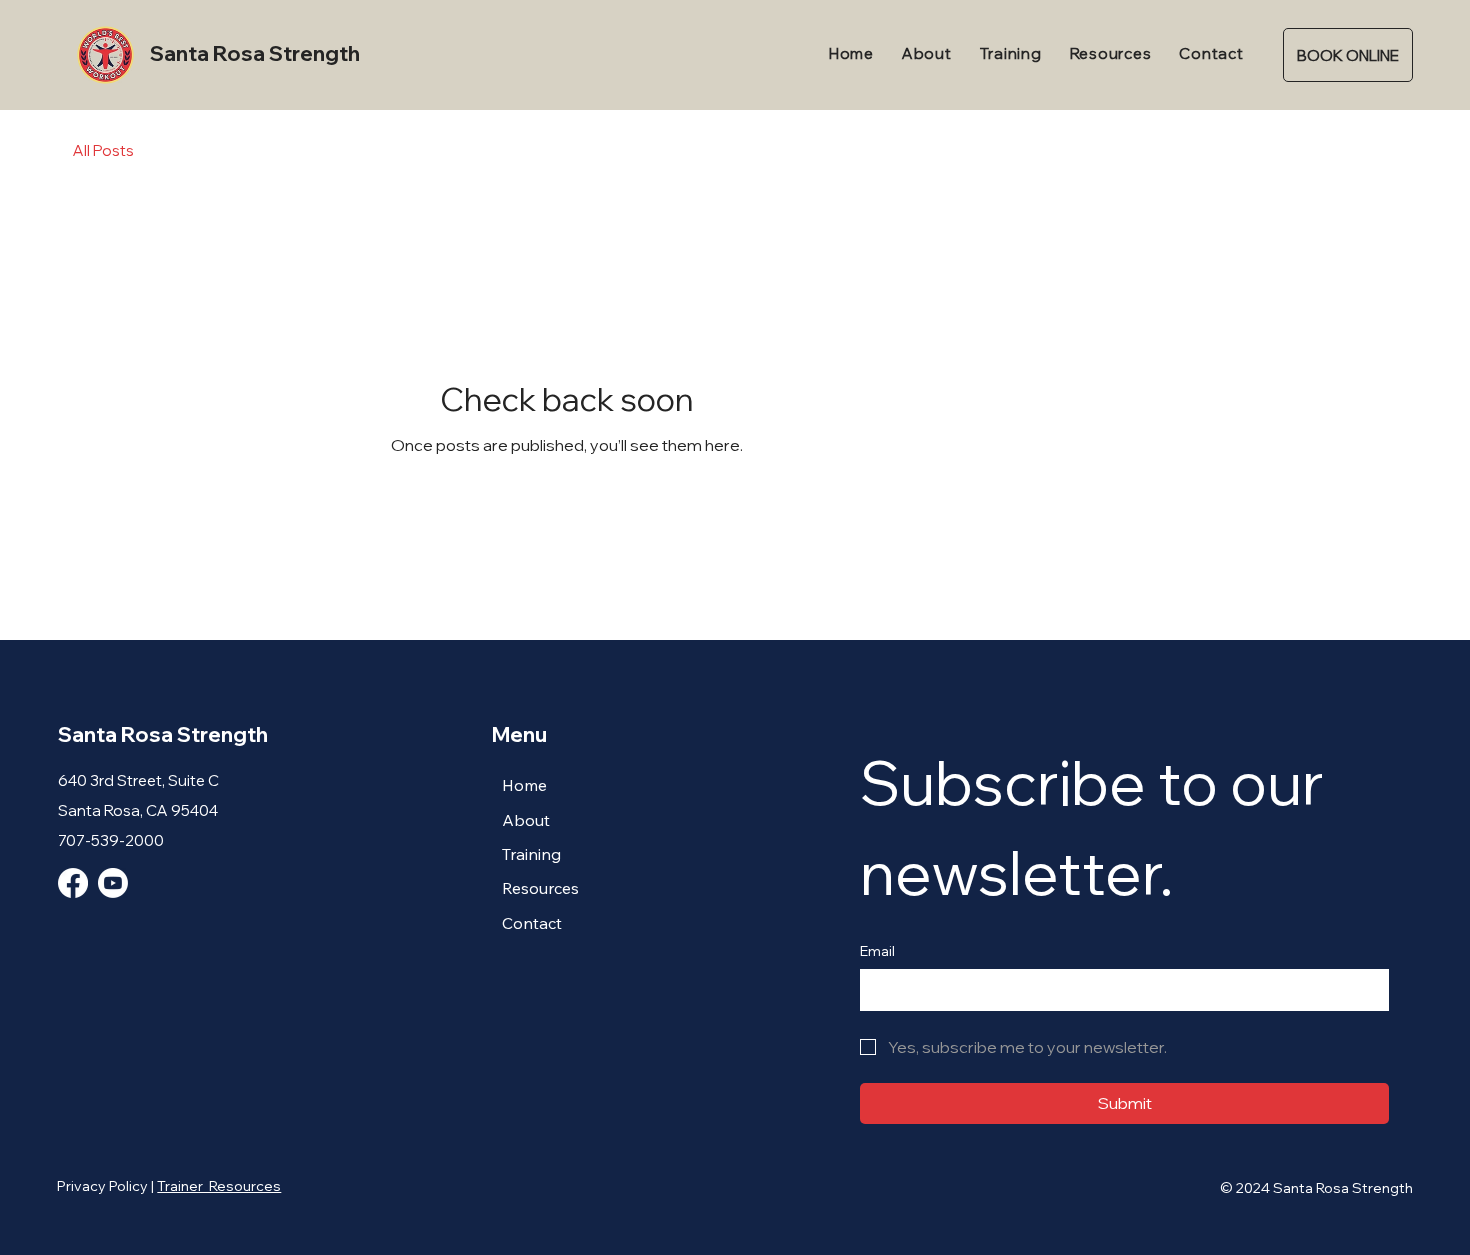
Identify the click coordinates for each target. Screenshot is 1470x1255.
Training (531, 854)
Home (524, 785)
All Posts (103, 150)
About (526, 820)
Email (877, 951)
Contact (532, 923)
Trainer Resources (219, 1186)
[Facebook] (73, 883)
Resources (540, 888)
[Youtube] (113, 883)
